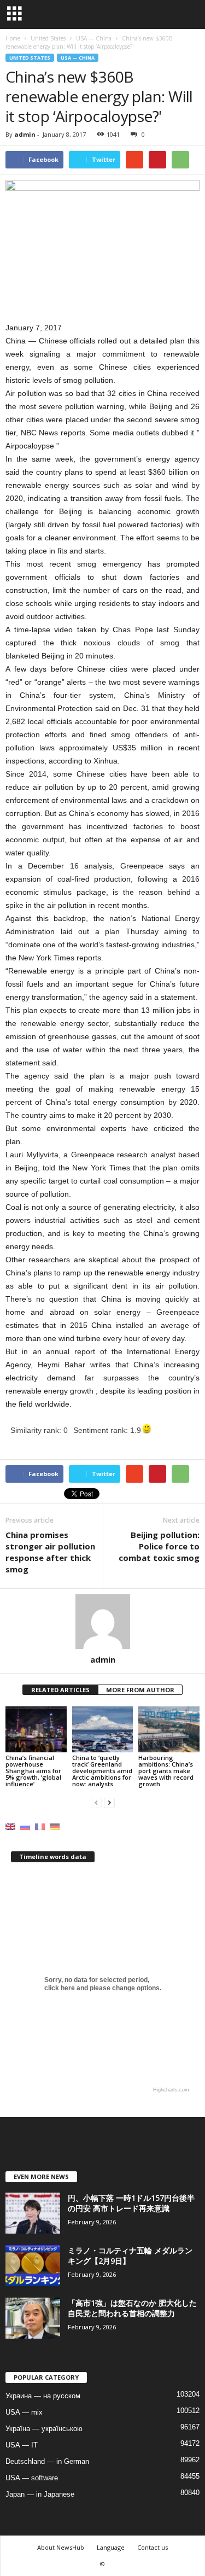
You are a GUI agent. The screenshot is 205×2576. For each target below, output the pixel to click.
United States (30, 58)
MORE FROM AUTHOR (140, 1690)
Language (111, 2547)
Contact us (153, 2547)
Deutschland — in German (47, 2461)
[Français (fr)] (40, 1826)
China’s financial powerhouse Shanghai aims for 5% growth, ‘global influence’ (33, 1771)
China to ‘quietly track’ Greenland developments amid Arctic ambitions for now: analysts (102, 1771)
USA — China (78, 58)
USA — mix (24, 2412)
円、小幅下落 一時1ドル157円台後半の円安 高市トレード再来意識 (131, 2203)
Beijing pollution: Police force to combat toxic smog (159, 1546)
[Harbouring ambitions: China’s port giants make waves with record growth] (169, 1729)
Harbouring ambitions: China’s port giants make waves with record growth (166, 1771)
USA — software (32, 2478)
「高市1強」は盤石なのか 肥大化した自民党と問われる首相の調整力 (132, 2308)
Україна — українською (44, 2429)
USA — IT (22, 2445)
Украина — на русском (43, 2396)
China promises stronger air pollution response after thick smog (50, 1552)
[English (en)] (10, 1826)
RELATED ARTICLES (60, 1690)
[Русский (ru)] (25, 1826)
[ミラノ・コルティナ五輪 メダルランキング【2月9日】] (33, 2266)
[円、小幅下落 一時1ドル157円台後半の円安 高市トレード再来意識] (33, 2213)
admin (25, 134)
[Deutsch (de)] (55, 1826)
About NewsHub (61, 2547)
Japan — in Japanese (40, 2494)
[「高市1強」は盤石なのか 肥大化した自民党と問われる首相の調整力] (33, 2318)
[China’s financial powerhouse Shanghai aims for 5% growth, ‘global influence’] (36, 1729)
